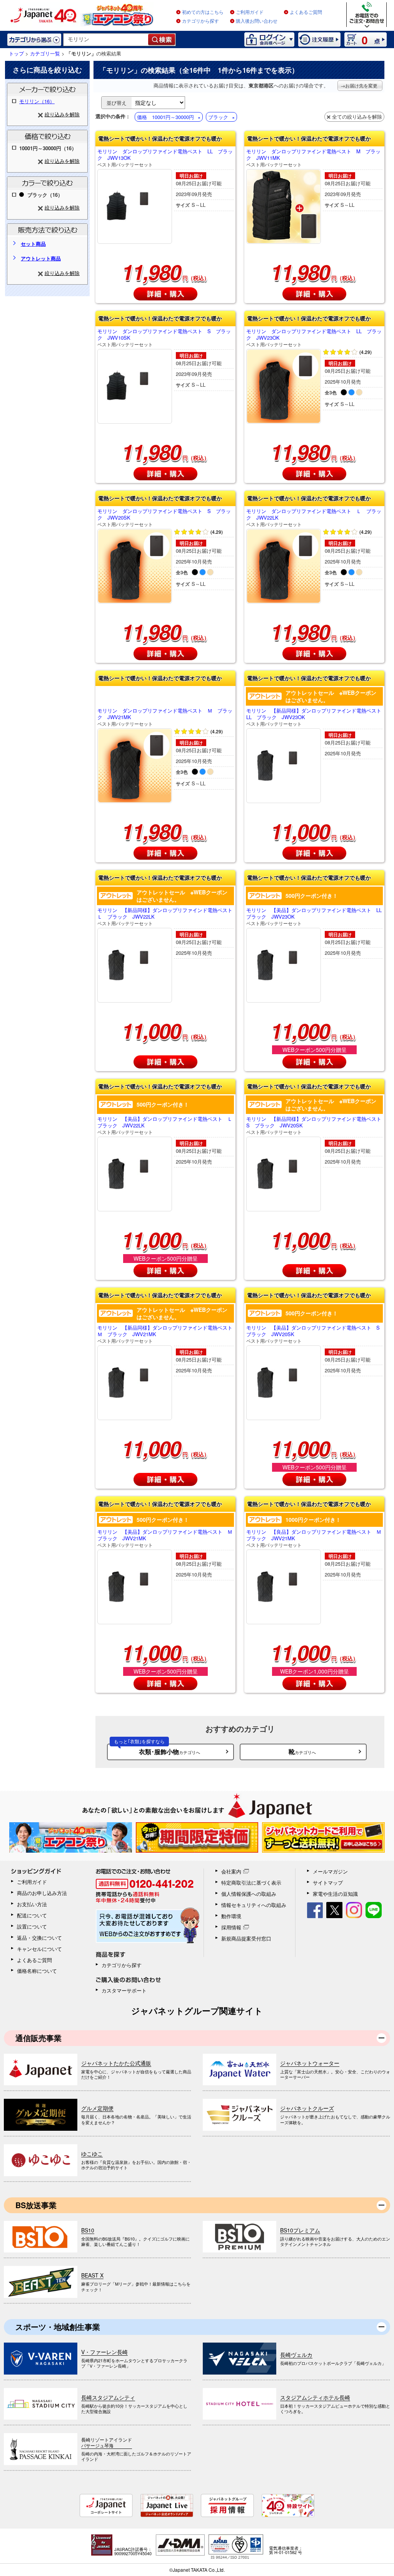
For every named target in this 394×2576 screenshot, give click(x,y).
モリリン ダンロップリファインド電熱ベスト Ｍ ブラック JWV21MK (165, 717)
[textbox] (106, 40)
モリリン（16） (37, 101)
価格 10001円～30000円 (165, 117)
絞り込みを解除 (62, 114)
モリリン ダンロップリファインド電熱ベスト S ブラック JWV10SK (164, 338)
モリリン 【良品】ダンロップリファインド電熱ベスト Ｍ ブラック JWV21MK (314, 1538)
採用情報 (231, 1927)
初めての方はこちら (203, 12)
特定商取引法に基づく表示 (251, 1883)
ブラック (218, 117)
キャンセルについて (39, 1949)
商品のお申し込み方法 (42, 1893)
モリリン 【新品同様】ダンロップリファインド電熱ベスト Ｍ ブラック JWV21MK (165, 1334)
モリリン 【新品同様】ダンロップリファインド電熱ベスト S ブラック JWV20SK (314, 1125)
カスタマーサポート (124, 1990)
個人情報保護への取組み (249, 1894)
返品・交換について (39, 1938)
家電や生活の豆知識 (335, 1894)
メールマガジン (330, 1871)
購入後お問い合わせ (257, 21)
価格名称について (37, 1971)
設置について (32, 1926)
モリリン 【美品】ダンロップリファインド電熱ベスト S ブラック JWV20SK (314, 1334)
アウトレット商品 (41, 258)
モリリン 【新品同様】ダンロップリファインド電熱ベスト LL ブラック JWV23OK (314, 717)
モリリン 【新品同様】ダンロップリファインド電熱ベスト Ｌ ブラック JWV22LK (165, 917)
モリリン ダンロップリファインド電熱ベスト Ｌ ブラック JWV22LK (314, 517)
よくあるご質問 (306, 12)
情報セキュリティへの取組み (254, 1905)
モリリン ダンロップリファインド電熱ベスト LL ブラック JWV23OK (314, 338)
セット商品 (33, 244)
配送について (32, 1915)
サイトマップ (328, 1883)
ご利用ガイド (250, 12)
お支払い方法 (32, 1904)
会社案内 (231, 1871)
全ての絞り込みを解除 (357, 117)
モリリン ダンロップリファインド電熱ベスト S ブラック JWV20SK (164, 517)
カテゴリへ (157, 1750)
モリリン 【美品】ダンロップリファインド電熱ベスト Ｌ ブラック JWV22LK (165, 1125)
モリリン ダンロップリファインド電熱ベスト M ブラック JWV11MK (313, 158)
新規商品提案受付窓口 (246, 1938)
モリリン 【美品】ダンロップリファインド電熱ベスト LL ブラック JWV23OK (314, 917)
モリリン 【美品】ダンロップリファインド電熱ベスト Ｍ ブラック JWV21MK (165, 1538)
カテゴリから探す (200, 21)
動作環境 (231, 1916)
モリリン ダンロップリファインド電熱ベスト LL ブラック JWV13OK (165, 158)
